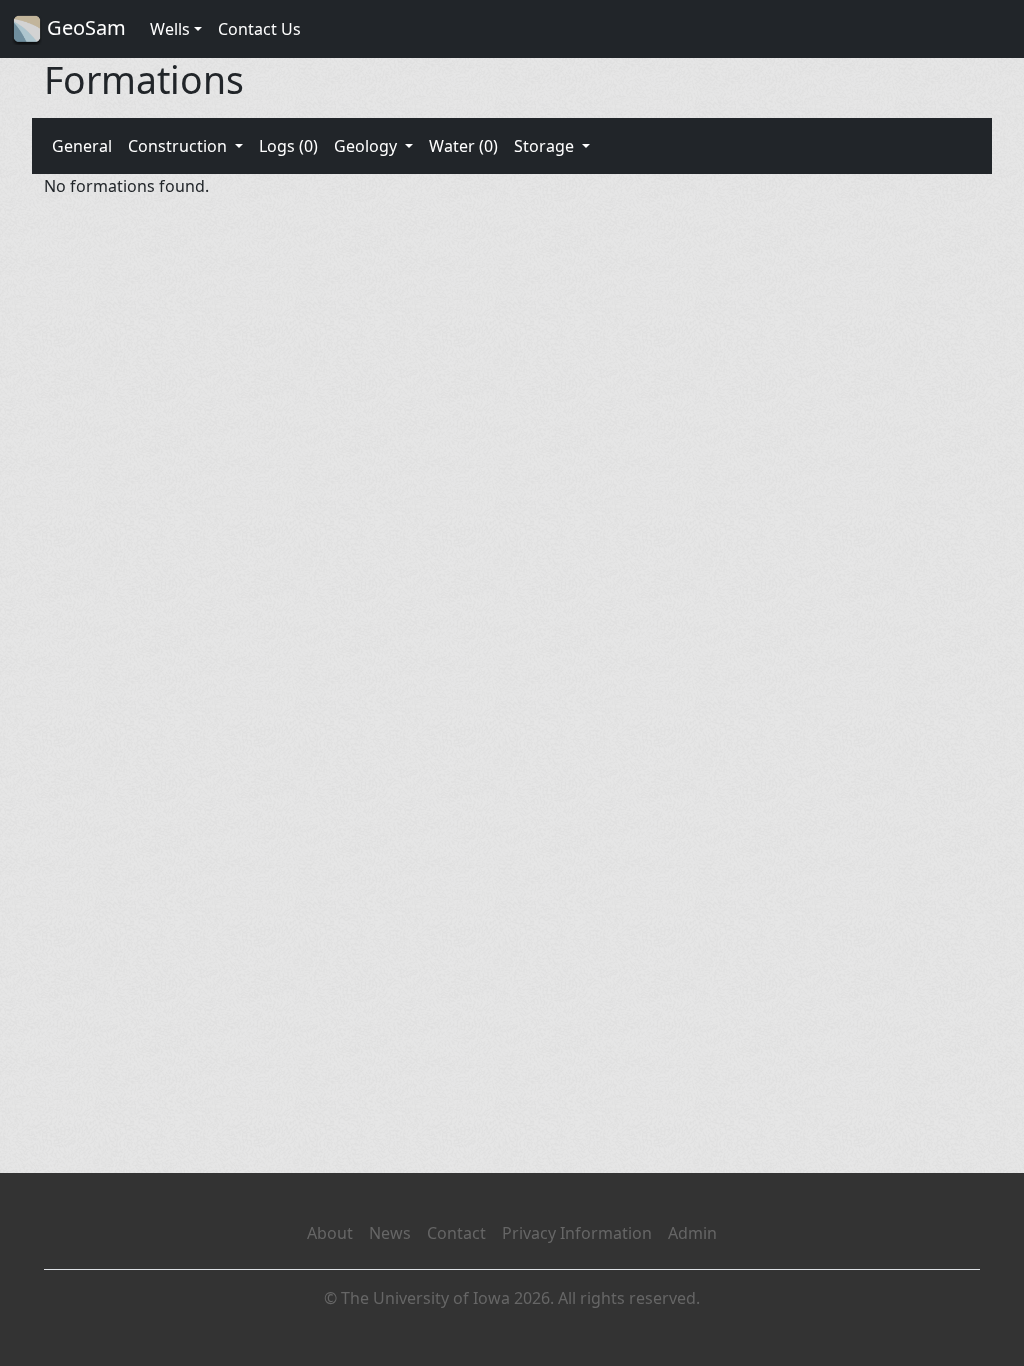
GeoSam (84, 27)
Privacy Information (577, 1233)
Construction (179, 146)
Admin (692, 1233)
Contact (456, 1233)
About (330, 1233)
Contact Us (259, 29)
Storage (546, 146)
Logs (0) (288, 146)
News (390, 1233)
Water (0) (463, 146)
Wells (170, 29)
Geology (367, 146)
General (82, 146)
